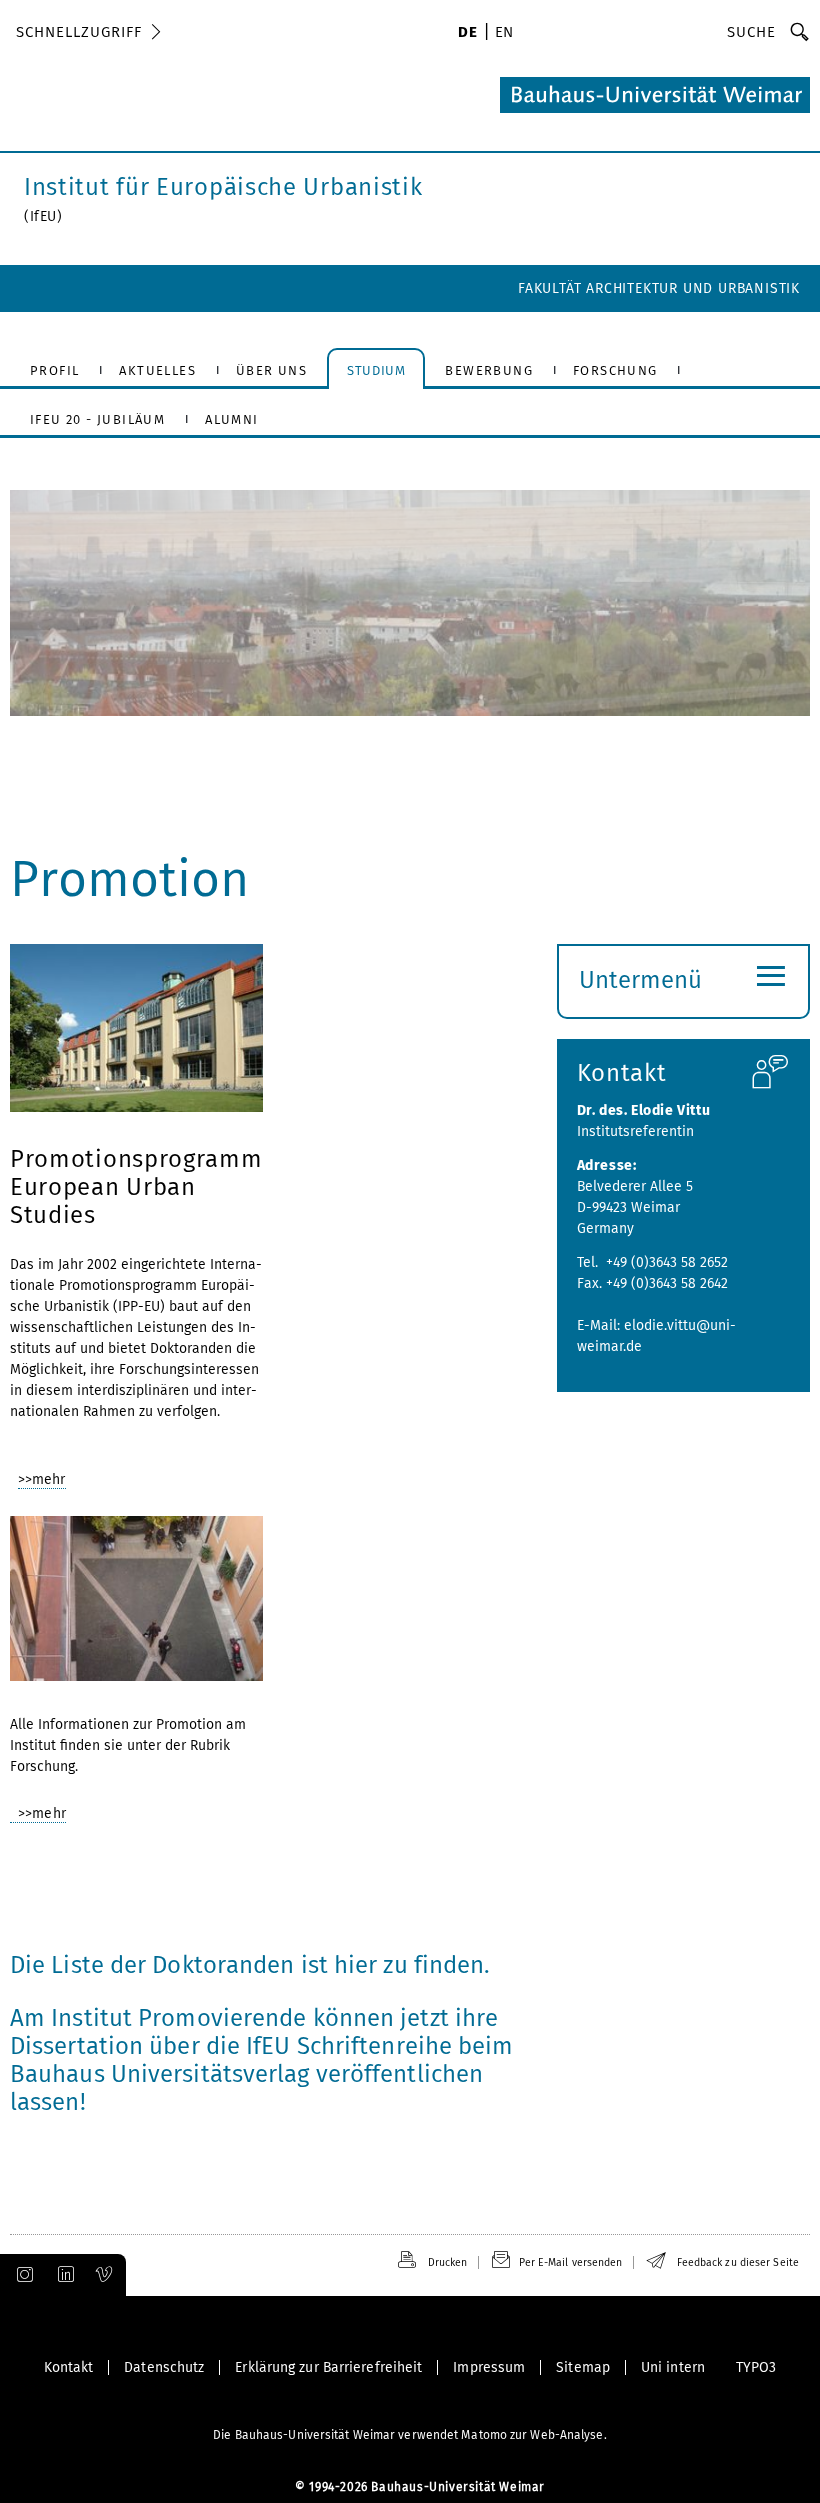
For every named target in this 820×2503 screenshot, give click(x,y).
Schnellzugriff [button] (79, 32)
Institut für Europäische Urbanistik (223, 187)
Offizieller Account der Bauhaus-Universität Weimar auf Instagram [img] (21, 2275)
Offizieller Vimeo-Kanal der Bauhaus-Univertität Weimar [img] (105, 2275)
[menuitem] (467, 34)
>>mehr (42, 1479)
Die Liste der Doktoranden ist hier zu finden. (250, 1965)
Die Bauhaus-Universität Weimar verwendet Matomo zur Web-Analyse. (409, 2435)
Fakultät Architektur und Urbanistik (659, 288)
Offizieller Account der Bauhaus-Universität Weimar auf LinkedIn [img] (63, 2275)
